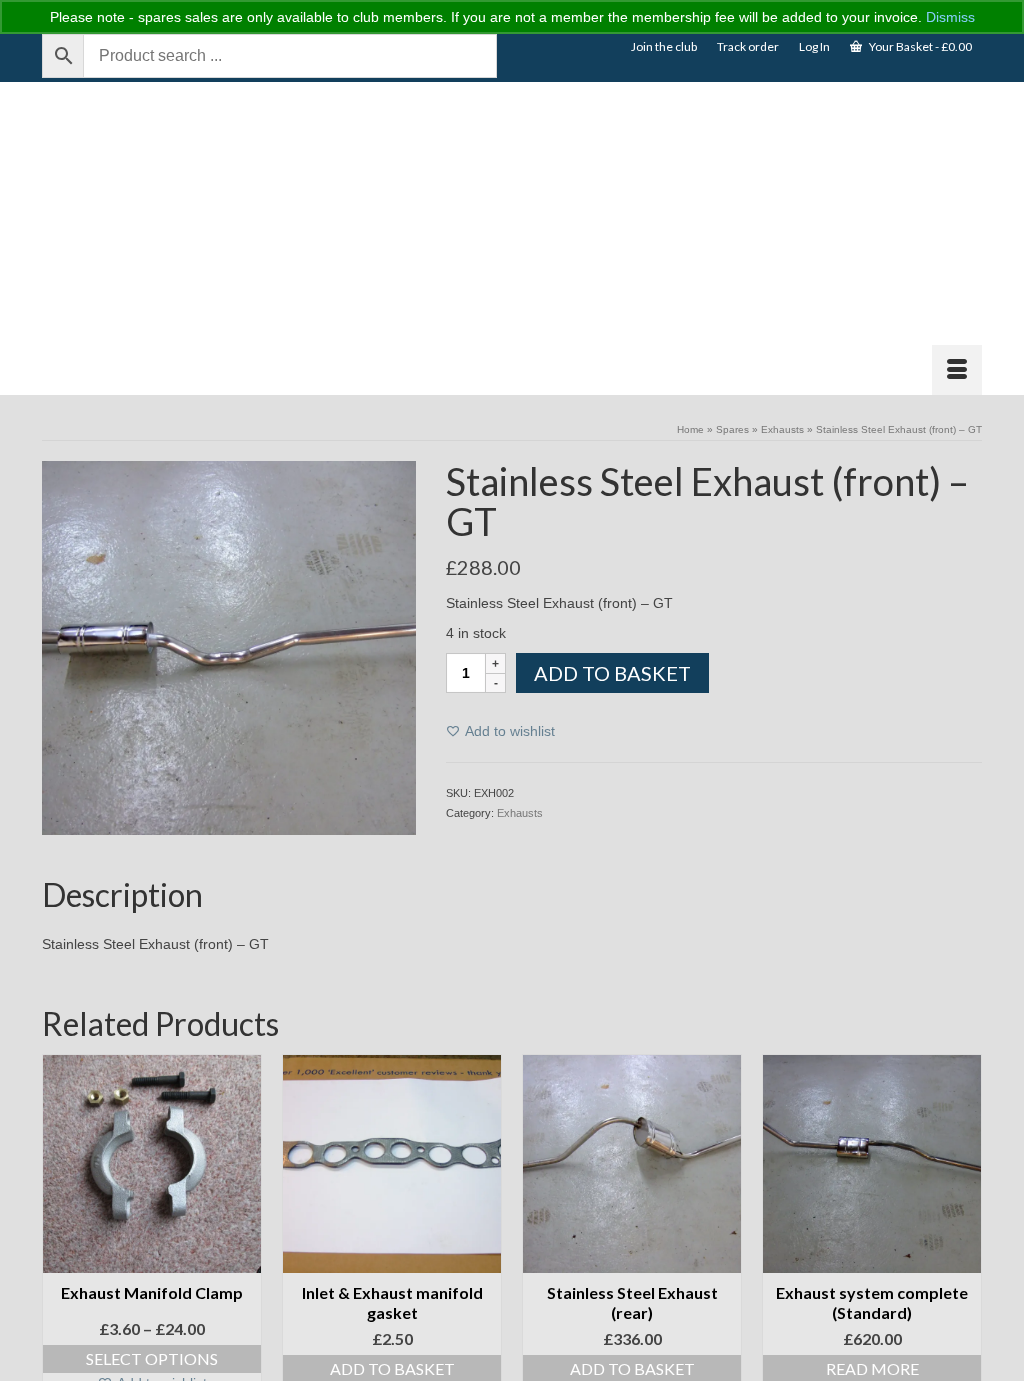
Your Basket (919, 46)
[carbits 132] (229, 647)
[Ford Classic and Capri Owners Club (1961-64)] (188, 238)
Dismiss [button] (950, 17)
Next (964, 1229)
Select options (152, 1358)
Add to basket (612, 673)
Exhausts (520, 813)
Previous (59, 1229)
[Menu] (957, 370)
